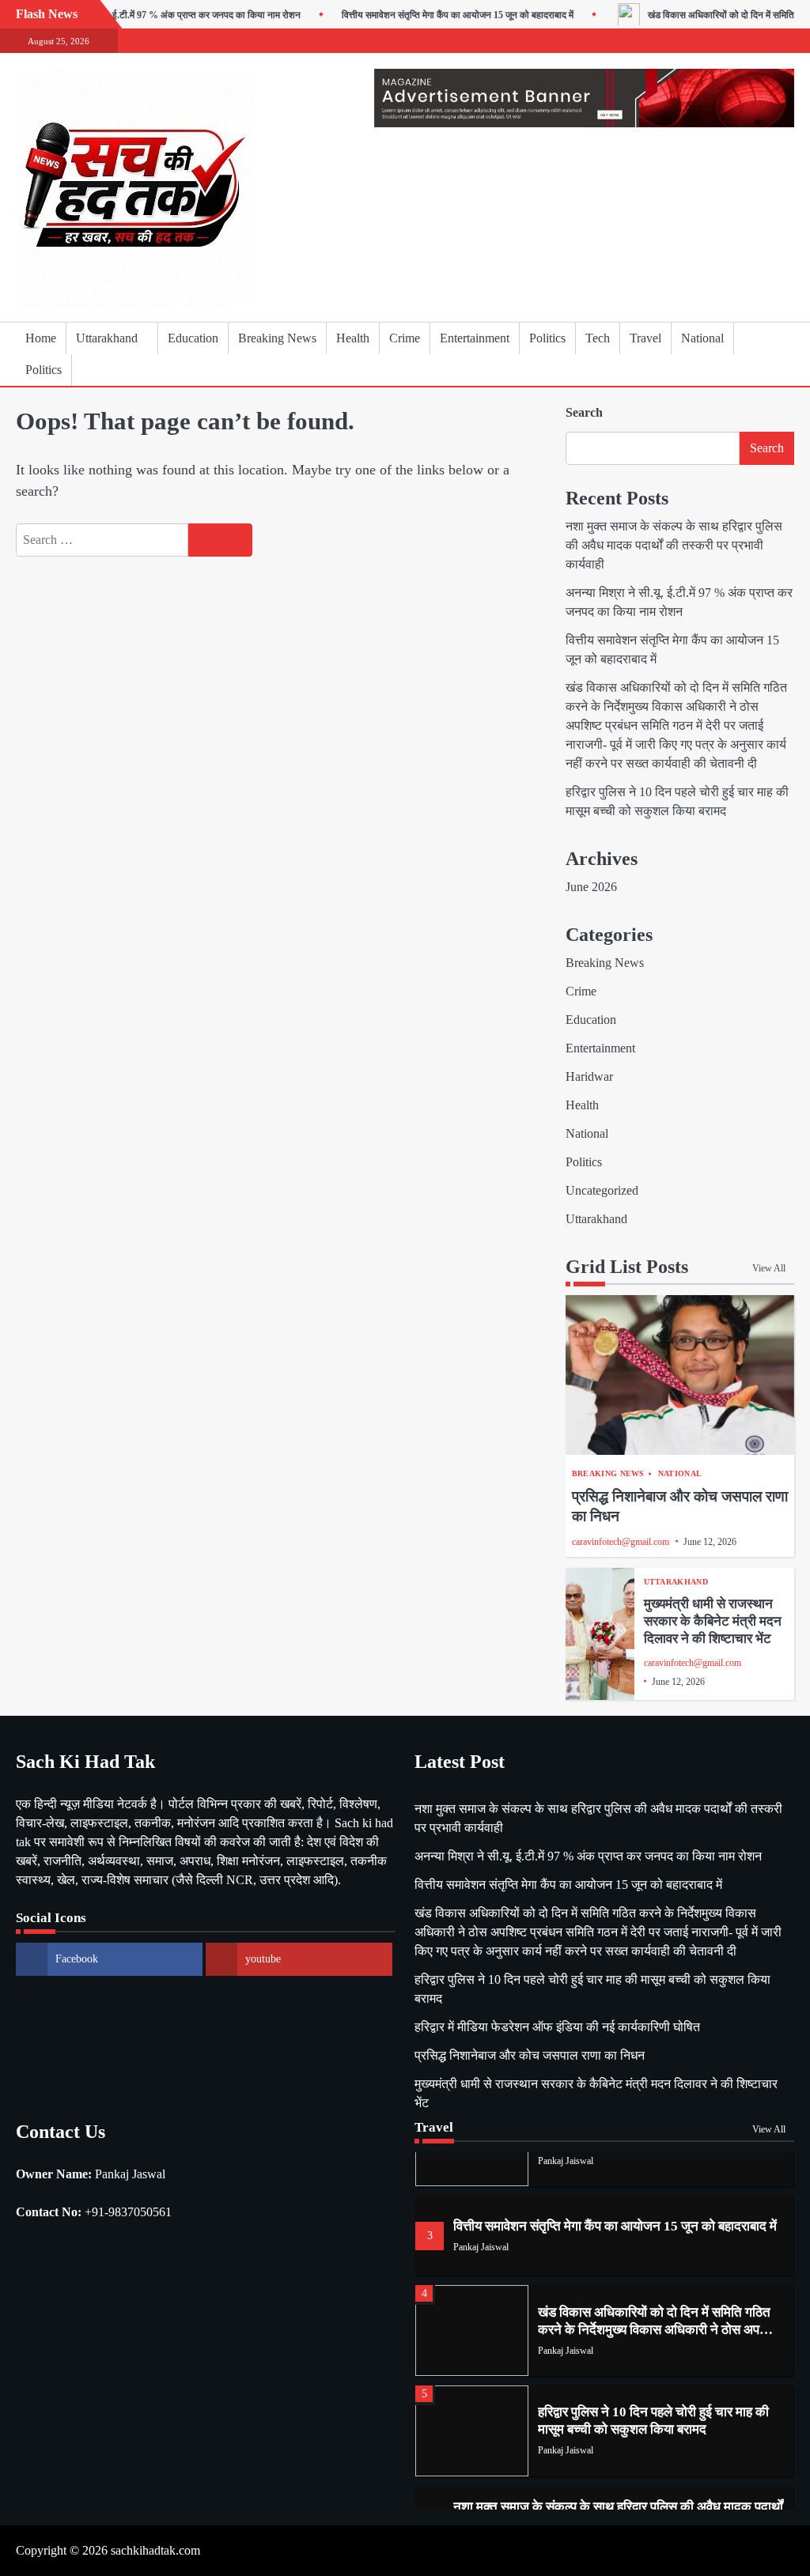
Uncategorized (602, 1190)
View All (769, 1268)
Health (353, 338)
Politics (547, 338)
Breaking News (277, 338)
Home (41, 338)
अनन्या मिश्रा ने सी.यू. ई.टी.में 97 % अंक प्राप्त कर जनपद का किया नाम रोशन (139, 15)
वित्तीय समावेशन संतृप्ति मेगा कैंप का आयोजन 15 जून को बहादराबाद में (429, 15)
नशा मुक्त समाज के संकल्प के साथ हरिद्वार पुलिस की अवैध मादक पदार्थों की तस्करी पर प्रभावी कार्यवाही (674, 545)
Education (193, 338)
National (702, 338)
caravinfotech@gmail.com (621, 1542)
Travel (645, 338)
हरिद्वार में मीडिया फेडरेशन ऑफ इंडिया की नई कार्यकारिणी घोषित (557, 2027)
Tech (598, 338)
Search (584, 412)
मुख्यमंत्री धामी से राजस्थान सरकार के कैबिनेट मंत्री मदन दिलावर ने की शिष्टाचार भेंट (713, 1621)
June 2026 (591, 887)
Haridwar (589, 1076)
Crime (405, 338)
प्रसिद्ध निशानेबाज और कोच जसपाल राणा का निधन (530, 2055)
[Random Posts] (759, 354)
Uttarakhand (107, 338)
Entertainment (475, 338)
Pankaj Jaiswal (566, 2161)
